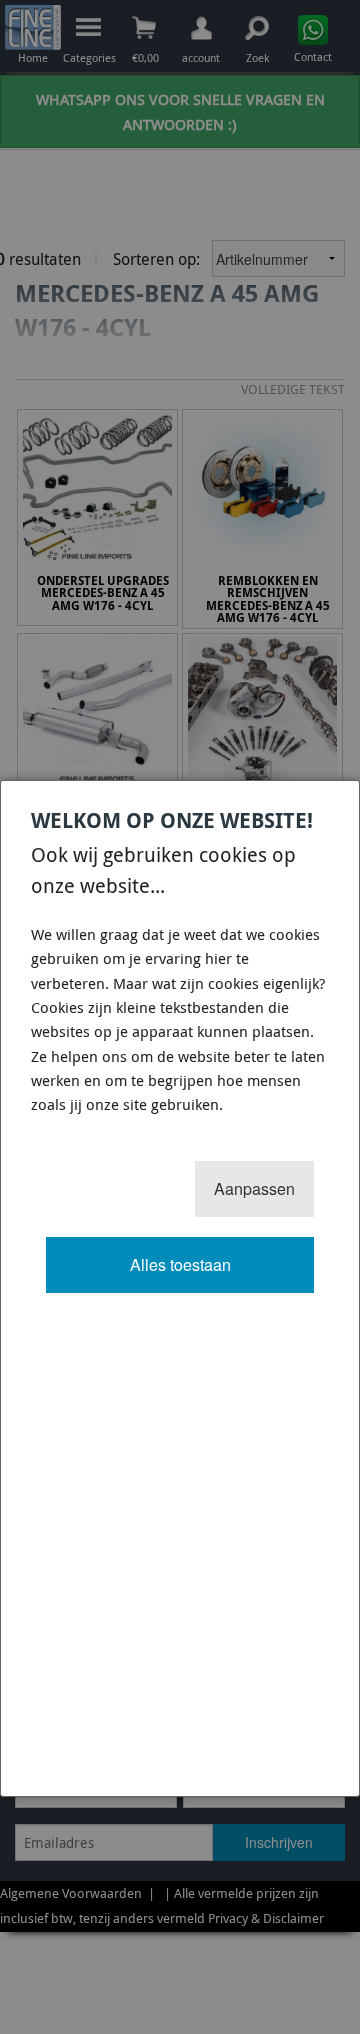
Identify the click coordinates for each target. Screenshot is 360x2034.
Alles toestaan (180, 1264)
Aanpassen (254, 1188)
